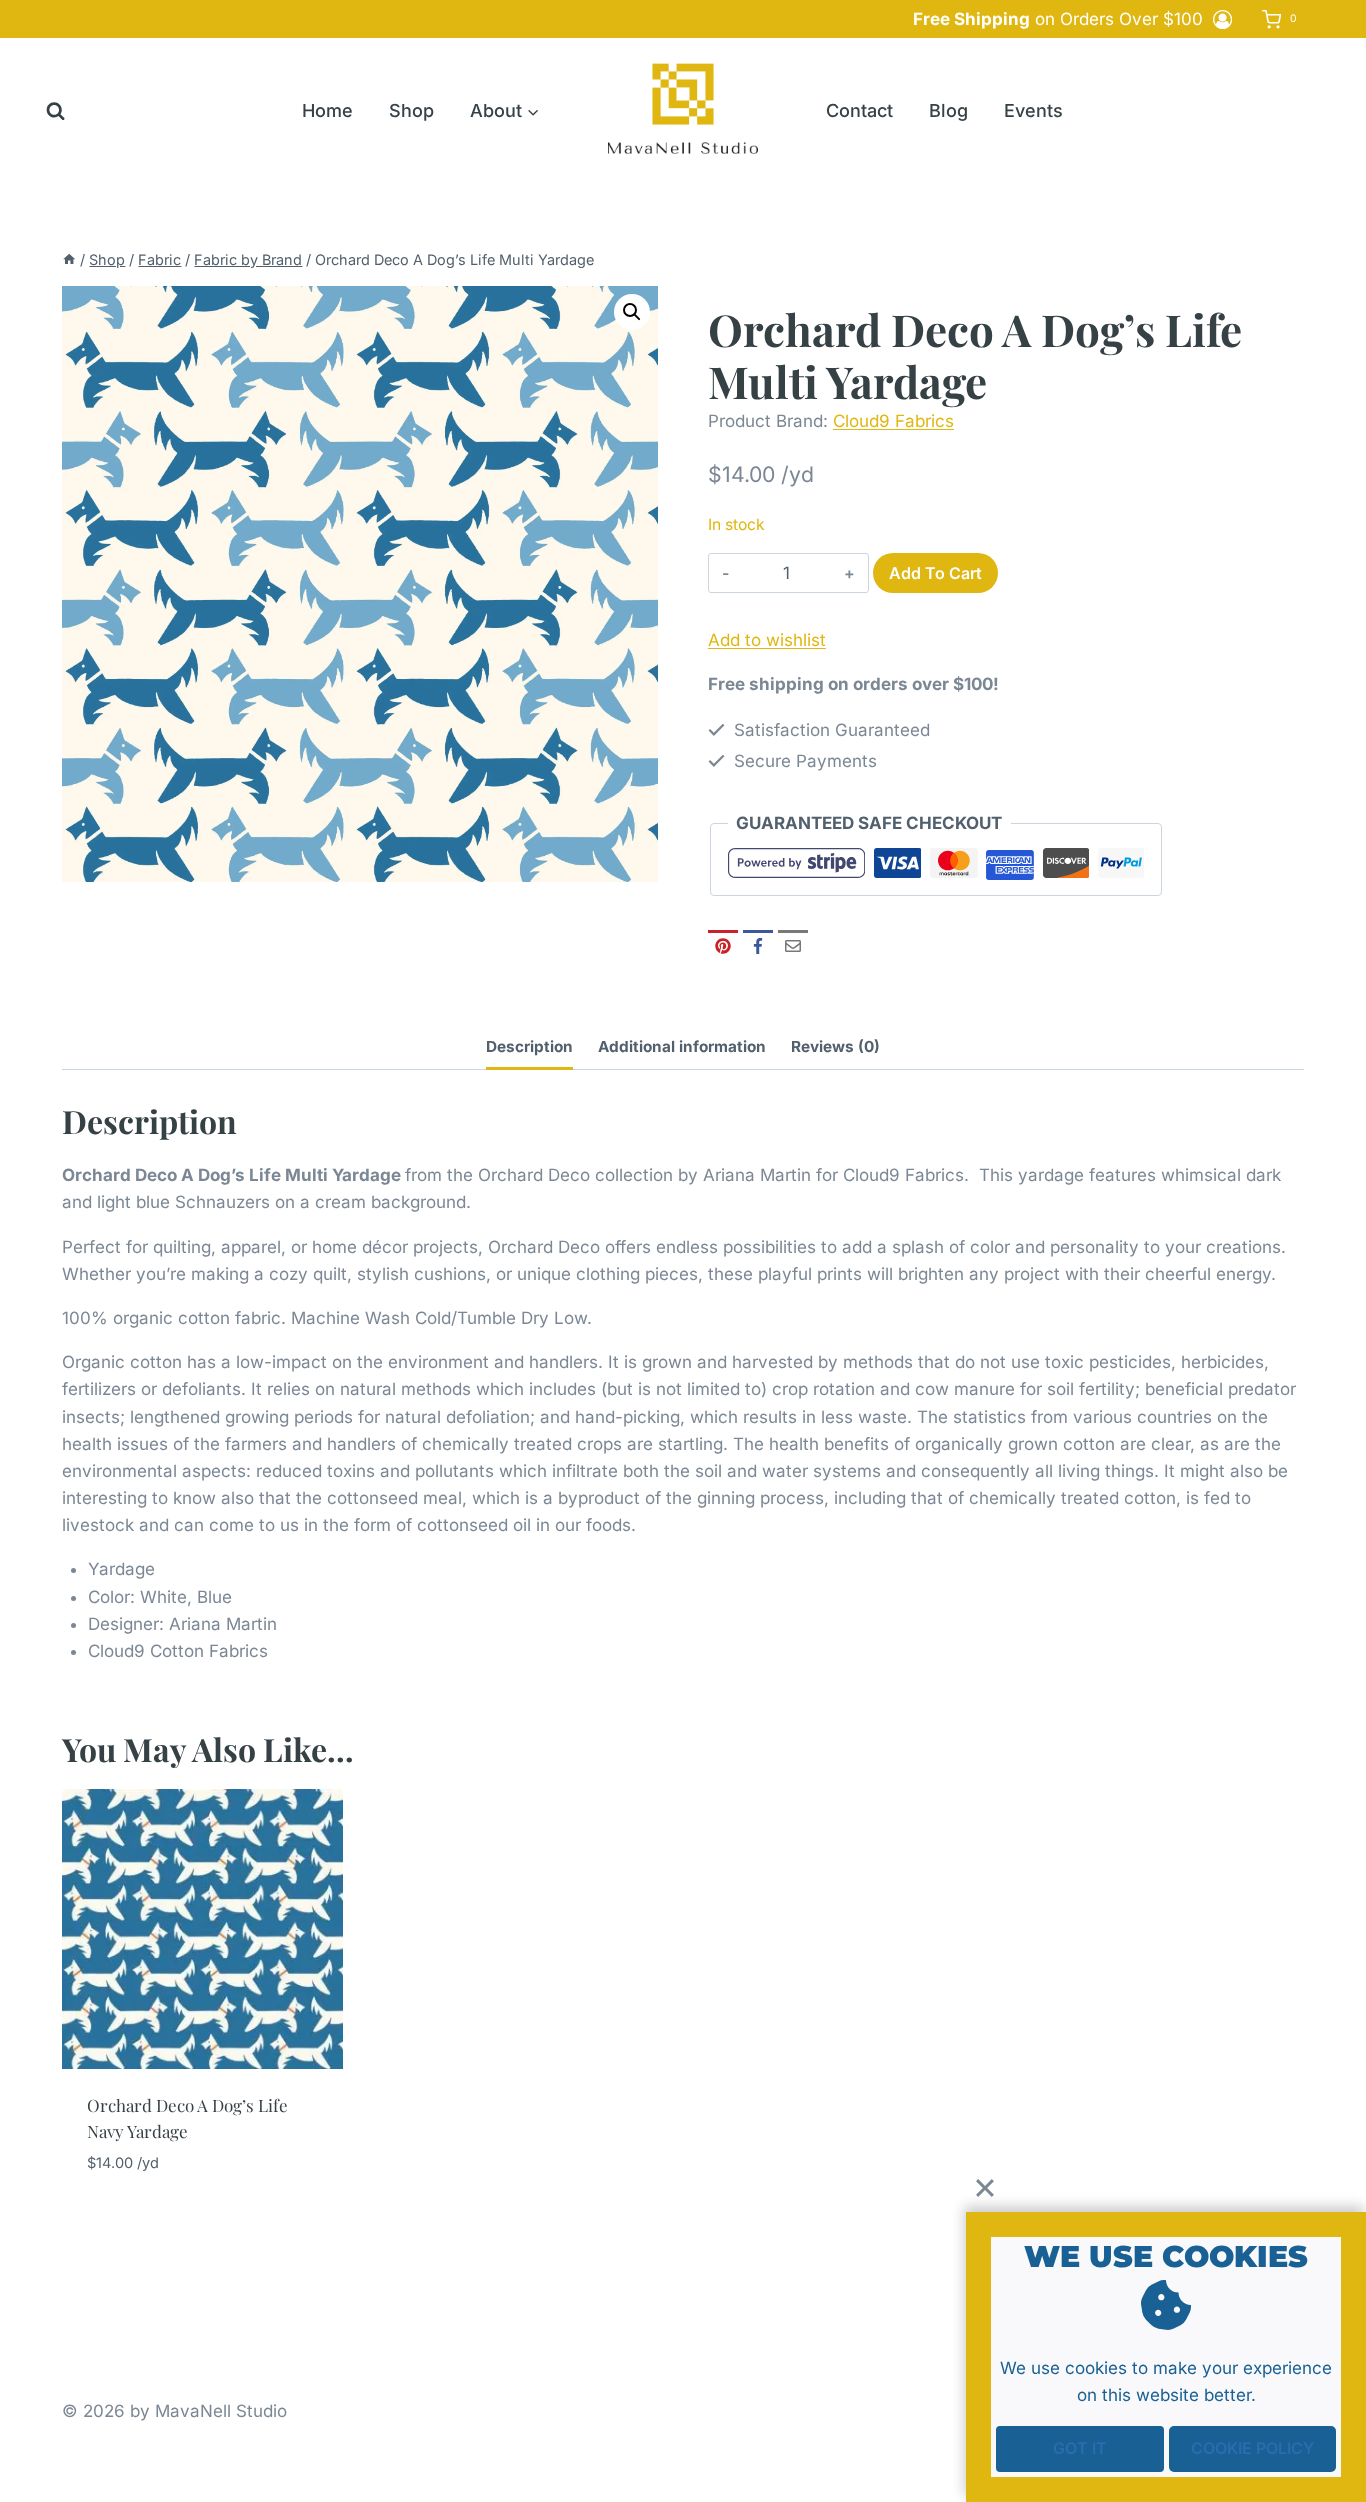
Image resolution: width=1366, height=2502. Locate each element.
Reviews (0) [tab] (835, 1046)
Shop (411, 110)
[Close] (985, 2188)
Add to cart (935, 573)
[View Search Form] (55, 111)
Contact (859, 110)
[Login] (1222, 19)
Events (1033, 110)
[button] (632, 312)
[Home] (69, 259)
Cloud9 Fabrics (893, 421)
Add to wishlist (767, 640)
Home (327, 110)
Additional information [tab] (682, 1046)
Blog (948, 110)
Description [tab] (529, 1046)
